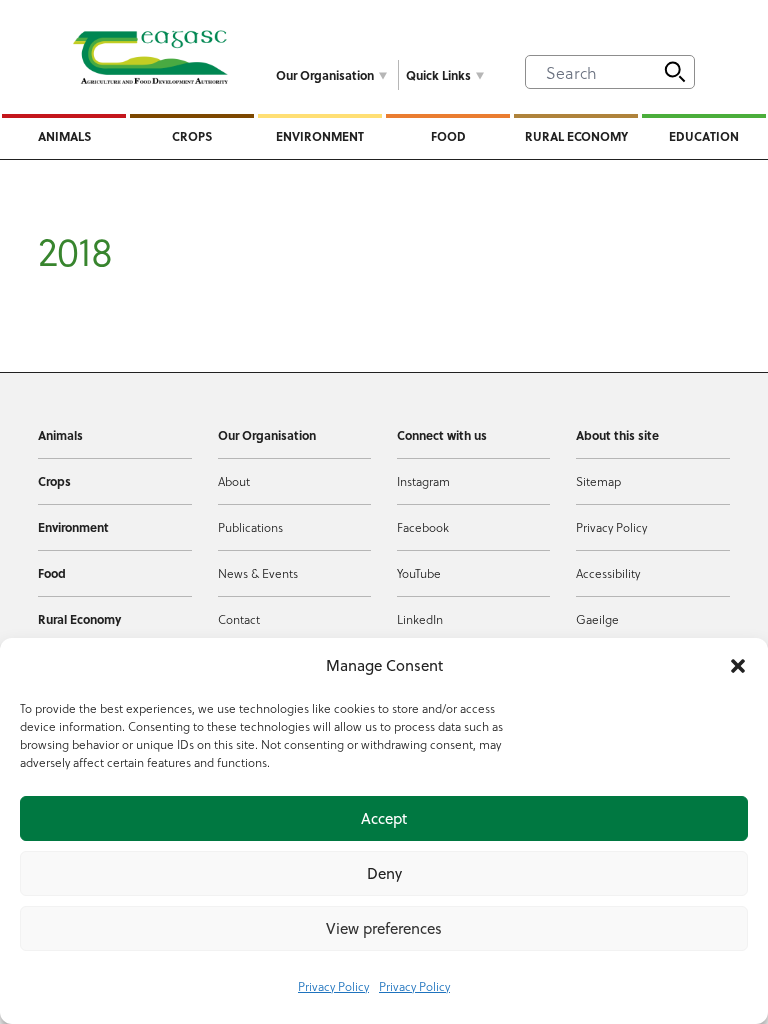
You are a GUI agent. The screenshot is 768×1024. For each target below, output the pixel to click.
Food (448, 136)
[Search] (675, 72)
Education (704, 136)
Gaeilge (597, 619)
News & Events (258, 573)
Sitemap (598, 481)
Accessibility (608, 573)
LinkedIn (420, 619)
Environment (320, 136)
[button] (738, 666)
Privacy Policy (333, 986)
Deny (384, 873)
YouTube (419, 573)
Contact (239, 619)
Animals (64, 136)
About (234, 481)
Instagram (423, 481)
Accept (384, 818)
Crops (192, 136)
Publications (250, 527)
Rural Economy (576, 136)
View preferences (384, 928)
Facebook (423, 527)
